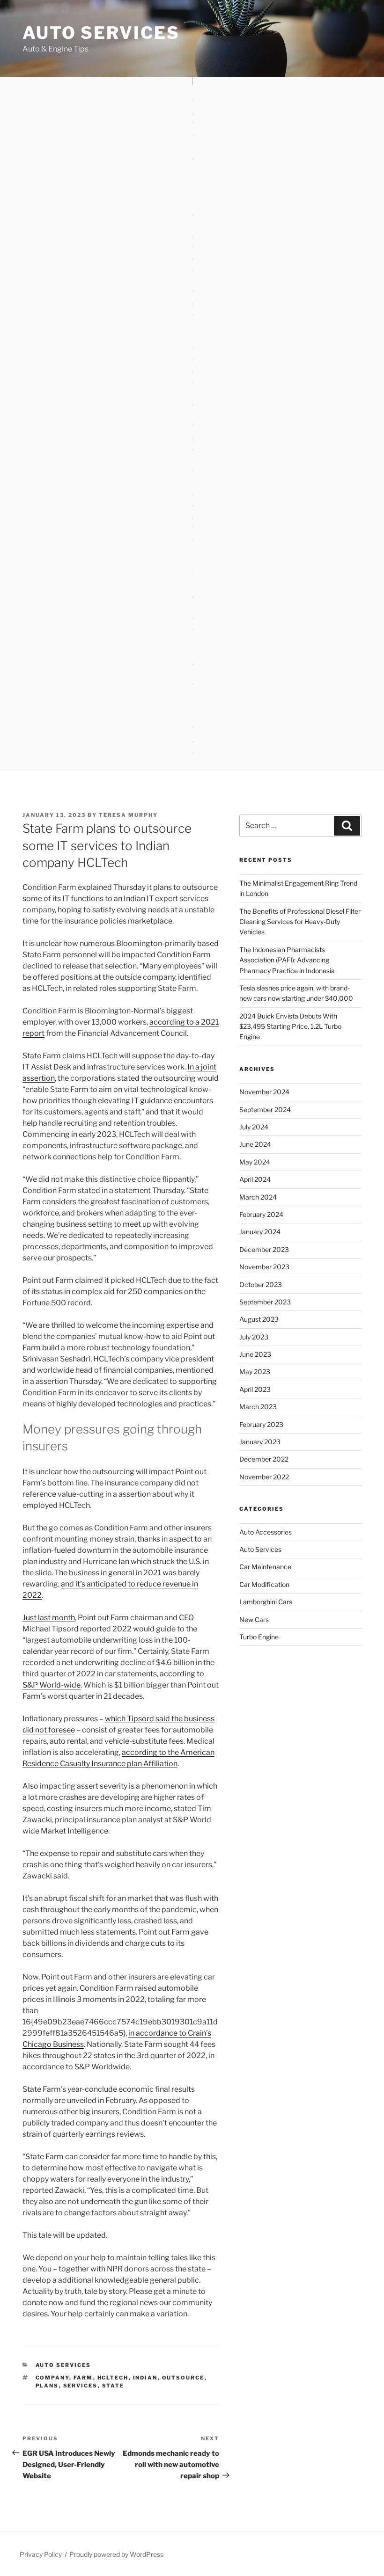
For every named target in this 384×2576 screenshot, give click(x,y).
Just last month (49, 1618)
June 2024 (255, 1144)
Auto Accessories (266, 1532)
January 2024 (260, 1232)
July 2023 (254, 1337)
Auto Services (101, 33)
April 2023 (255, 1389)
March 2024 (258, 1197)
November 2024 (264, 1092)
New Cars (254, 1619)
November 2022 (264, 1477)
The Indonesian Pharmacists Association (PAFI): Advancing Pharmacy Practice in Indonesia (287, 960)
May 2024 (255, 1162)
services (81, 2386)
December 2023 (264, 1249)
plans (47, 2386)
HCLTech (113, 2378)
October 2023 (261, 1284)
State (113, 2386)
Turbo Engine (259, 1637)
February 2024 (261, 1214)
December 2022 (264, 1459)
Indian (145, 2378)
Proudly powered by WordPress (116, 2554)
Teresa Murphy (128, 815)
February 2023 (261, 1424)
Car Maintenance (265, 1567)
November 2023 (264, 1267)
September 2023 (265, 1302)
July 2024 (254, 1127)
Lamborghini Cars (266, 1602)
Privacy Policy (41, 2554)
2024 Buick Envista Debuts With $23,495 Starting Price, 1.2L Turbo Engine (290, 1026)
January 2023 (260, 1442)
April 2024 (255, 1179)
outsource (183, 2378)
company (52, 2378)
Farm (83, 2378)
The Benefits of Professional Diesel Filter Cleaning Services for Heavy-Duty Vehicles (300, 922)
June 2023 (255, 1354)
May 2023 (255, 1372)
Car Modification (264, 1584)
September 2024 (265, 1110)
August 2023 (259, 1319)
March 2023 (258, 1407)
